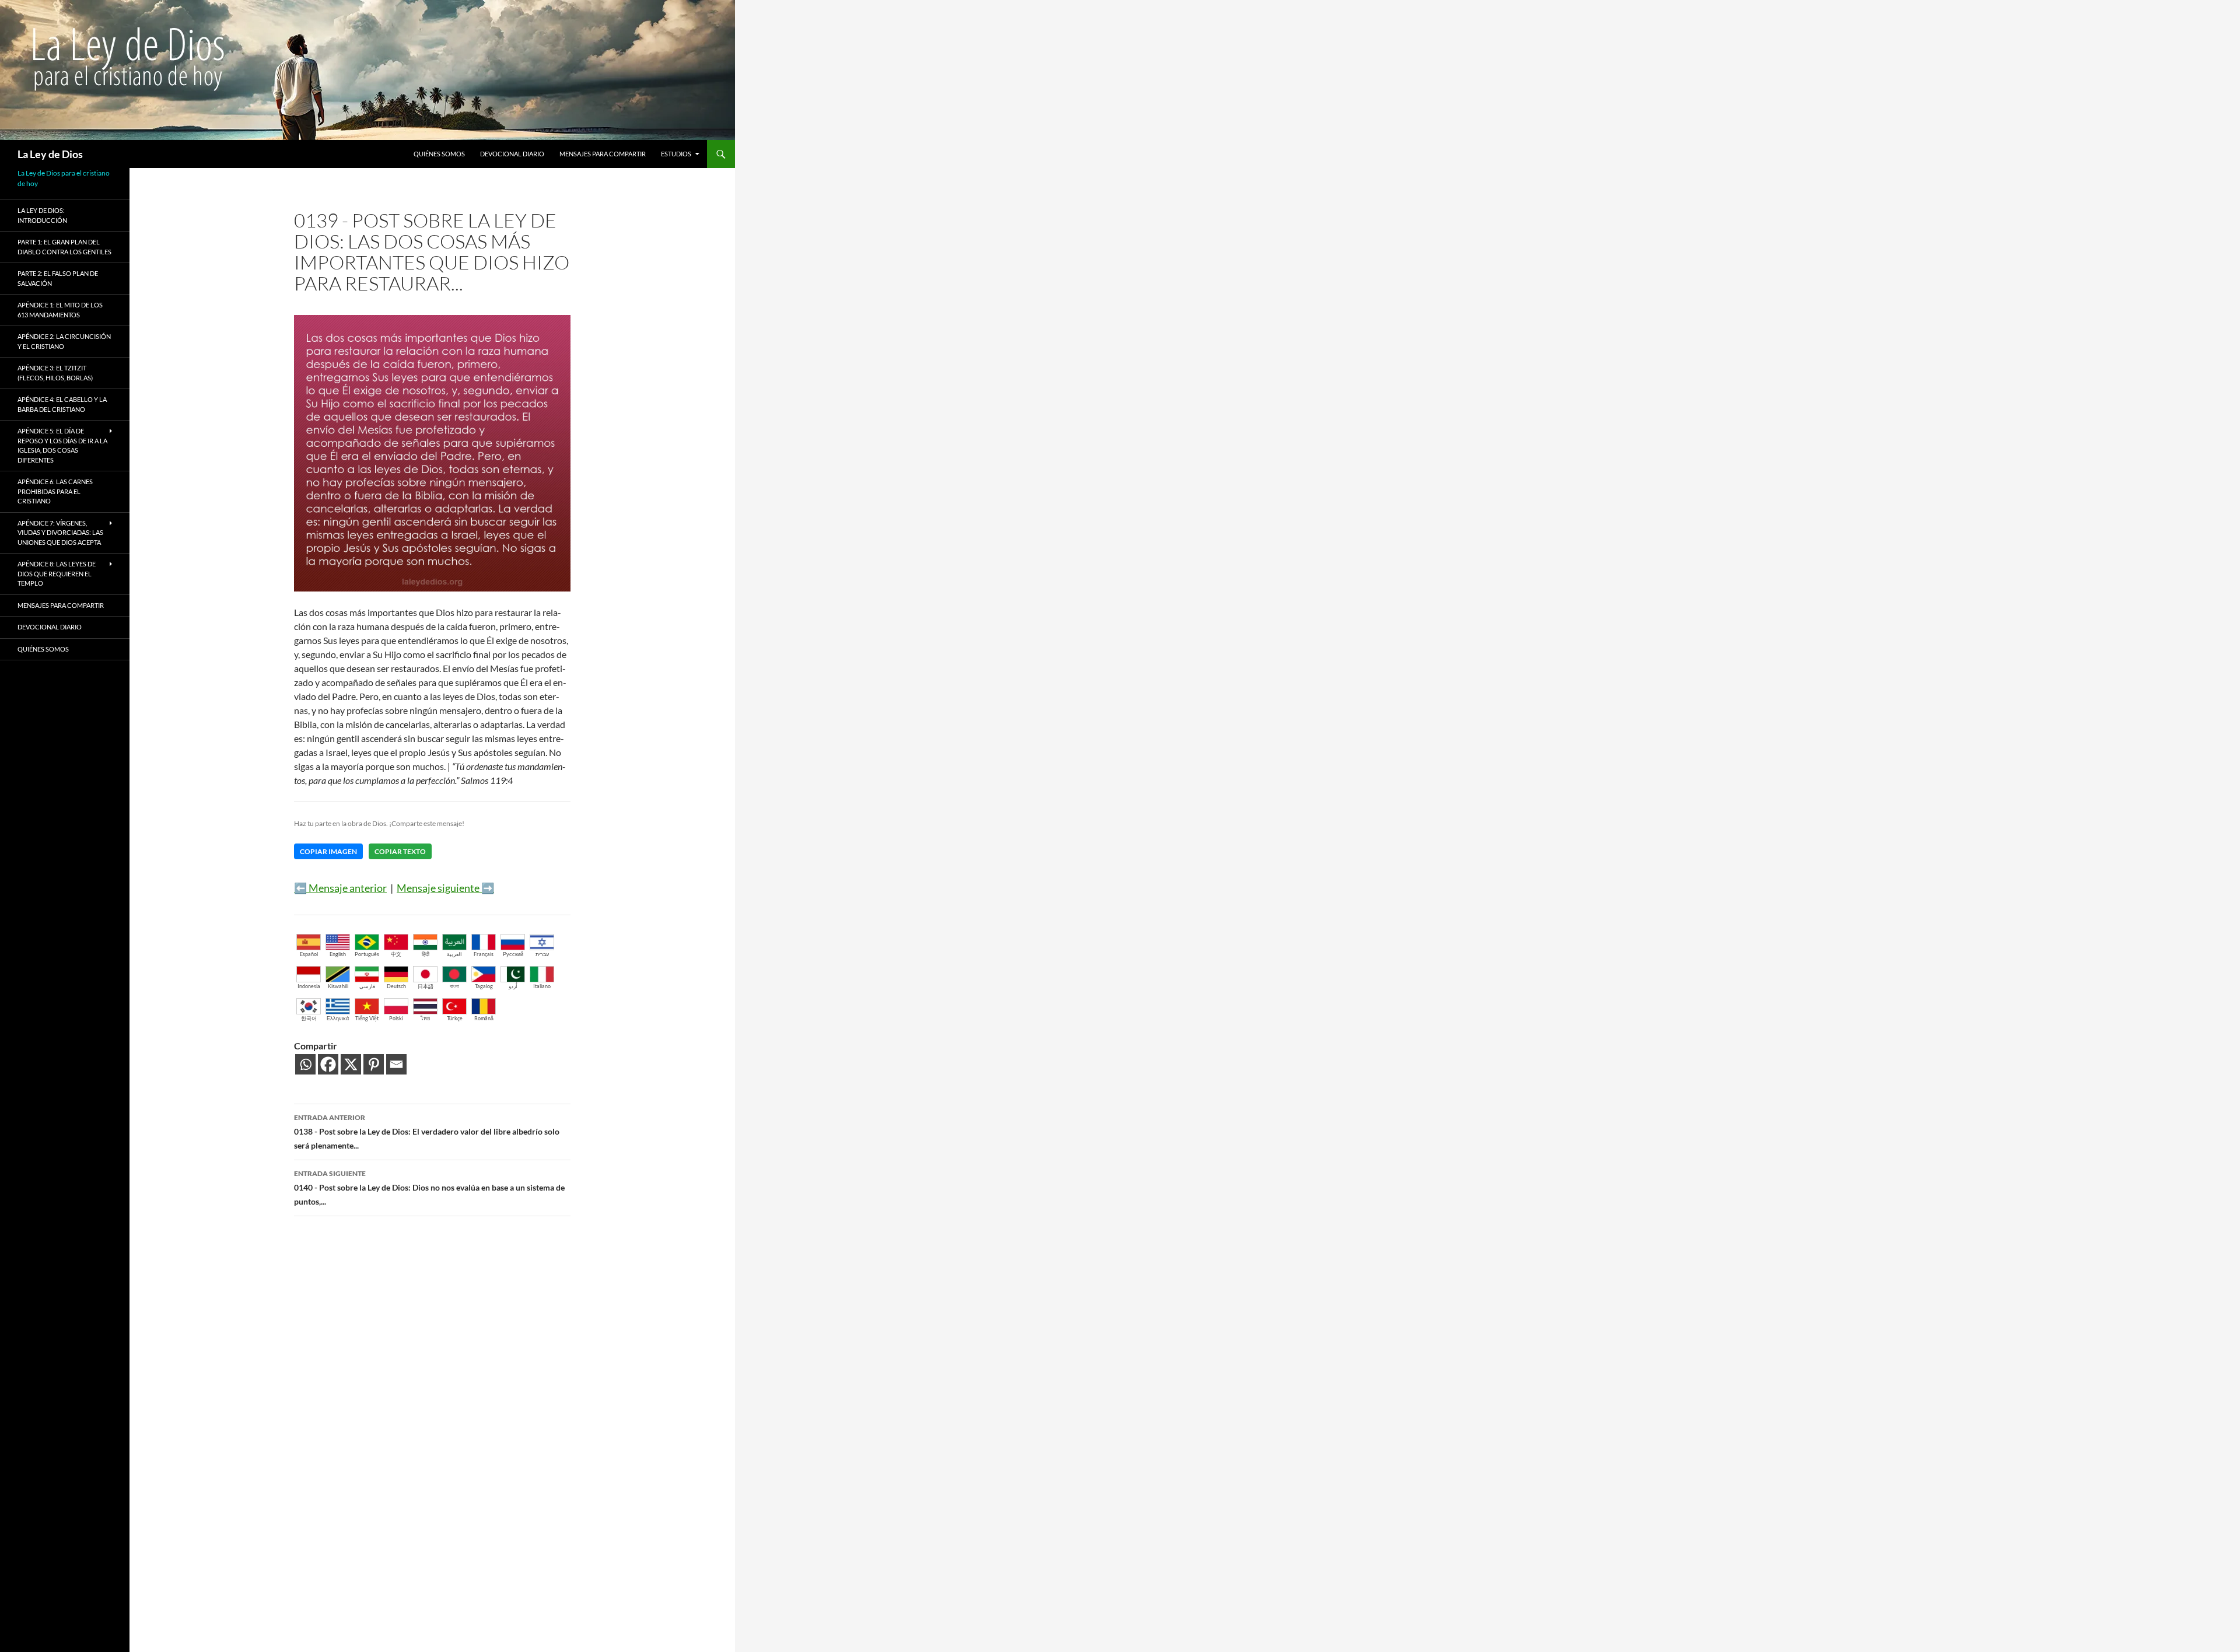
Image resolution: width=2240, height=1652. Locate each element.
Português (367, 954)
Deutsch (396, 986)
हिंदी (426, 954)
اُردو (513, 986)
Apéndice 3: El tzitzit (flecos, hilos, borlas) (55, 373)
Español (309, 954)
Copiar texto (400, 851)
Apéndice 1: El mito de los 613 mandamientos (60, 310)
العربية (454, 954)
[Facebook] (328, 1064)
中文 (396, 954)
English (338, 954)
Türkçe (455, 1018)
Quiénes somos (439, 154)
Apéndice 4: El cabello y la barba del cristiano (62, 404)
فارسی (367, 986)
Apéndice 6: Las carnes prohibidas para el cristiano (55, 491)
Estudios (676, 154)
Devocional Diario (512, 154)
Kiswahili (338, 986)
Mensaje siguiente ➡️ (445, 888)
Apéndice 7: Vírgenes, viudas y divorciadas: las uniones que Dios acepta (60, 533)
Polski (396, 1018)
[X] (351, 1064)
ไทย (425, 1018)
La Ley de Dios (50, 154)
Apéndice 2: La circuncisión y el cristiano (64, 341)
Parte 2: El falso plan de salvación (58, 278)
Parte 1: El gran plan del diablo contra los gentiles (64, 247)
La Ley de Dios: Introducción (42, 215)
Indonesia (309, 986)
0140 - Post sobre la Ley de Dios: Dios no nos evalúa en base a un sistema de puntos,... (429, 1188)
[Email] (396, 1064)
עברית (542, 954)
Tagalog (484, 986)
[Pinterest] (374, 1064)
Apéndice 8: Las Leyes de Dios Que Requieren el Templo (57, 573)
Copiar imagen (328, 851)
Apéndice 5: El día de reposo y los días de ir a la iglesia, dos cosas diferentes (62, 445)
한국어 (309, 1018)
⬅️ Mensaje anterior (340, 888)
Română (484, 1018)
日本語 (426, 986)
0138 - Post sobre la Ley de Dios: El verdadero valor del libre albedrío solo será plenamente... (427, 1132)
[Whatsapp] (305, 1064)
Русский (513, 954)
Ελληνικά (338, 1018)
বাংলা (454, 986)
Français (484, 954)
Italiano (542, 986)
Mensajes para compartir (603, 154)
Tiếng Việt (367, 1018)
